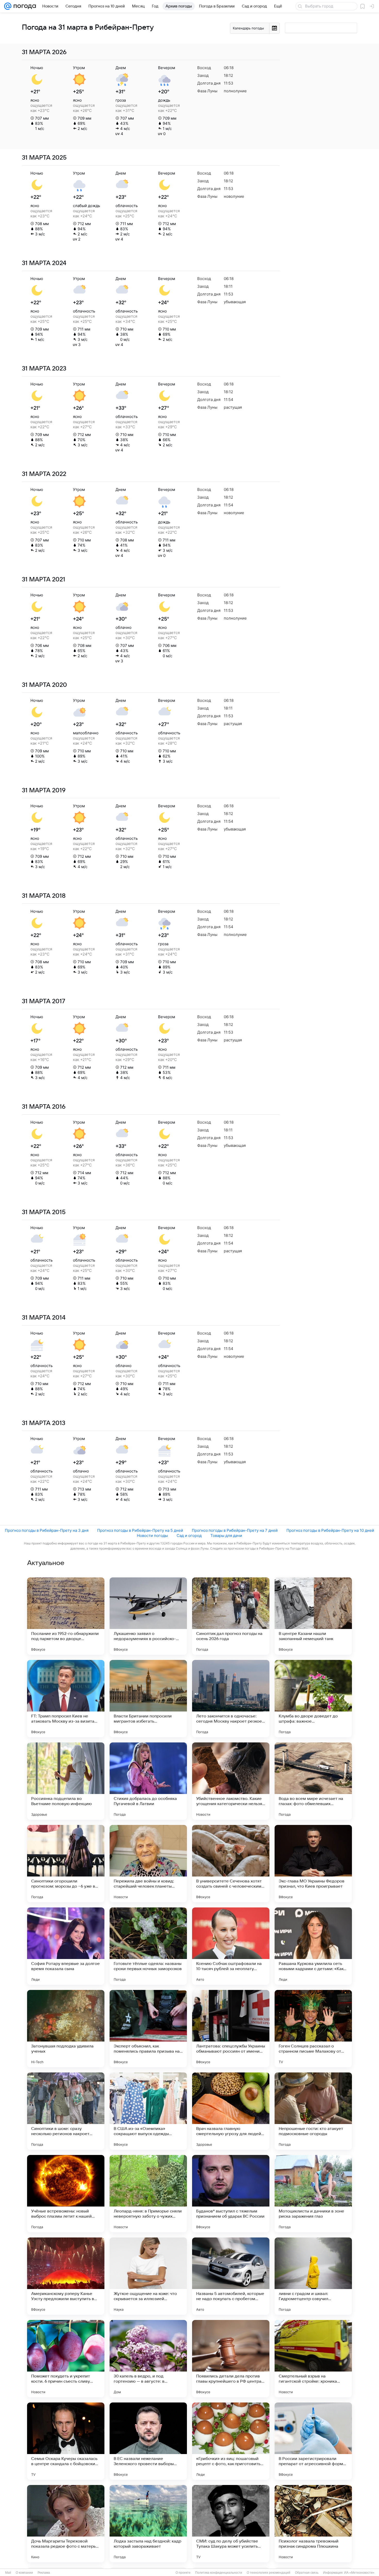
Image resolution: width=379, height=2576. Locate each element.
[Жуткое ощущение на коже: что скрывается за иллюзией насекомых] (148, 2276)
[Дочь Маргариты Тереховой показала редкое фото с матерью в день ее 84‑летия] (66, 2524)
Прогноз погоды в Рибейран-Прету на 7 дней (235, 1530)
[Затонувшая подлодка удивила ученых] (66, 2029)
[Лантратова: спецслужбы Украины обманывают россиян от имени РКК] (231, 2029)
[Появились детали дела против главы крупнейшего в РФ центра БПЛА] (231, 2359)
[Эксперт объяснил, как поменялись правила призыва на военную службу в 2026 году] (148, 2029)
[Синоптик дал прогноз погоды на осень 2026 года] (231, 1616)
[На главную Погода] (24, 6)
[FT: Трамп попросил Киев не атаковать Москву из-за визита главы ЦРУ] (66, 1699)
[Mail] (8, 6)
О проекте (183, 2573)
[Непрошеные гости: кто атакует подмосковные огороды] (313, 2111)
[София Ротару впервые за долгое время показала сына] (66, 1946)
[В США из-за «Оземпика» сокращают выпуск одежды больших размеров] (148, 2111)
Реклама (44, 2573)
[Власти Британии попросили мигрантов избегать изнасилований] (148, 1699)
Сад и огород (189, 1536)
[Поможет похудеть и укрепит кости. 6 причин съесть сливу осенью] (66, 2359)
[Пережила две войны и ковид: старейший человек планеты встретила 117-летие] (148, 1864)
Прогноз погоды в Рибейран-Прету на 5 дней (140, 1530)
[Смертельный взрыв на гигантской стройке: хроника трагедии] (313, 2359)
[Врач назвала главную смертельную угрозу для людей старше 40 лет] (231, 2111)
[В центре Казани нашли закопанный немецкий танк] (313, 1616)
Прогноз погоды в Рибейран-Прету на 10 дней (330, 1530)
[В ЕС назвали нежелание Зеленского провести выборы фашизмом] (148, 2441)
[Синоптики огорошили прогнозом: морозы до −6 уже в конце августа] (66, 1864)
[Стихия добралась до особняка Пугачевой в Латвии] (148, 1781)
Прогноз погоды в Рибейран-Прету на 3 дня (47, 1530)
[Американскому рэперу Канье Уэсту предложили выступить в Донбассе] (66, 2276)
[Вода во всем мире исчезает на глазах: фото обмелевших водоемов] (313, 1781)
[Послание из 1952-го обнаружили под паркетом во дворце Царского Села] (66, 1616)
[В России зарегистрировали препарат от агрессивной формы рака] (313, 2441)
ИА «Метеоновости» (359, 2573)
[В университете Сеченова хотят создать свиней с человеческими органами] (231, 1864)
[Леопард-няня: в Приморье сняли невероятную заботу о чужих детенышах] (148, 2194)
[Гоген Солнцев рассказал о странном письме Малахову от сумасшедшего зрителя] (313, 2029)
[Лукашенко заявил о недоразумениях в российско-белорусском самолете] (148, 1616)
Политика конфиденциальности (219, 2573)
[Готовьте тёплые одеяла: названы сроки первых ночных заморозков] (148, 1946)
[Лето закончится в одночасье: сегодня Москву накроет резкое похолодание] (231, 1699)
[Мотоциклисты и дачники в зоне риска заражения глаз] (313, 2194)
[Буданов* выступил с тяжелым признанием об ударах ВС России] (231, 2194)
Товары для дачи (226, 1536)
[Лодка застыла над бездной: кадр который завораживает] (148, 2524)
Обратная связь (307, 2573)
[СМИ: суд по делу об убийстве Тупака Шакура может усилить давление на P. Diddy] (231, 2524)
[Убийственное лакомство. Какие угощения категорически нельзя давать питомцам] (231, 1781)
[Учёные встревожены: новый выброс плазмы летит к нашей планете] (66, 2194)
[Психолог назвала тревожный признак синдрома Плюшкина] (313, 2524)
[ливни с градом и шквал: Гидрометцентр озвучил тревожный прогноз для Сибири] (313, 2276)
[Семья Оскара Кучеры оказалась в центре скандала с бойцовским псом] (66, 2441)
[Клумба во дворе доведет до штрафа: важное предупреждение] (313, 1699)
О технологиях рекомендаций (269, 2573)
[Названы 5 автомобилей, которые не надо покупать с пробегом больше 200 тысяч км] (231, 2276)
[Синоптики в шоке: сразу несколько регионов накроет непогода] (66, 2111)
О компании (24, 2573)
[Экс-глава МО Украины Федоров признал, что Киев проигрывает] (313, 1864)
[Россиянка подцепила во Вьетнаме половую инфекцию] (66, 1781)
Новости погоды (152, 1536)
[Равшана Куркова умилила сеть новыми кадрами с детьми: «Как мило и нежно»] (313, 1946)
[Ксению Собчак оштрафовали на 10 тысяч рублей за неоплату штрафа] (231, 1946)
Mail (8, 2573)
